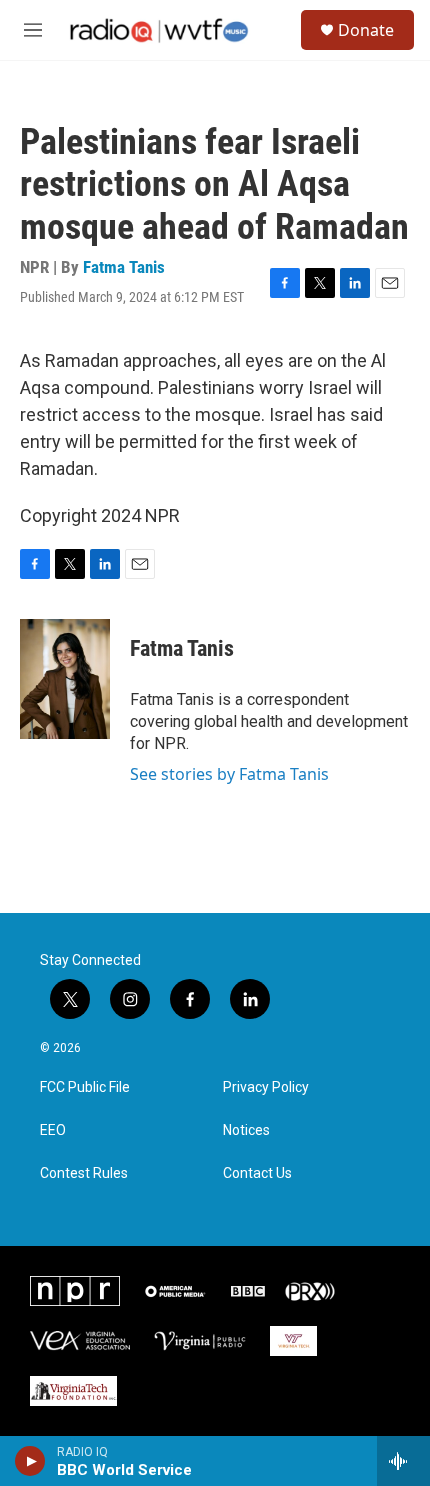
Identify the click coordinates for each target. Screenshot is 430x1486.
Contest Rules (84, 1173)
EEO (53, 1130)
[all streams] (403, 1461)
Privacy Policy (266, 1087)
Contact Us (257, 1173)
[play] (30, 1461)
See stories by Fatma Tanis (229, 774)
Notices (246, 1130)
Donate (366, 30)
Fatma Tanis (124, 267)
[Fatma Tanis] (65, 679)
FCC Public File (85, 1087)
